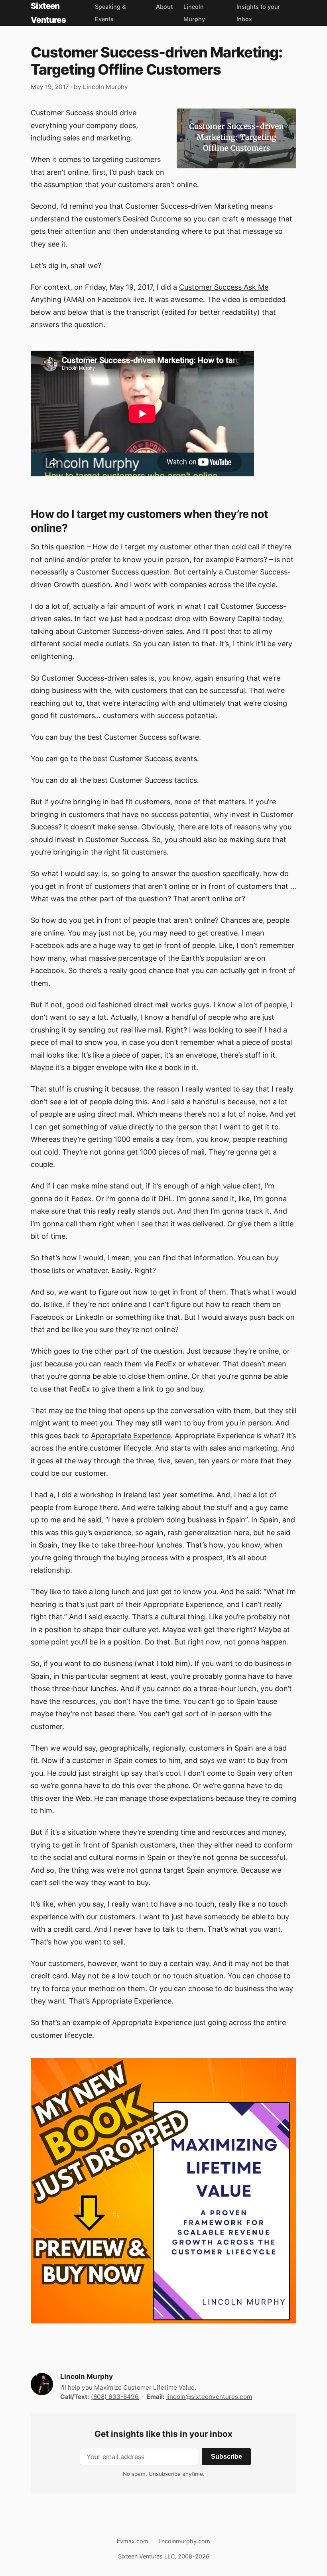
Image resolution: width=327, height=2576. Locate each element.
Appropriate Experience (131, 1436)
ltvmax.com (133, 2541)
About (164, 7)
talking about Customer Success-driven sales (107, 631)
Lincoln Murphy (105, 87)
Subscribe (227, 2456)
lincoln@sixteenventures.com (209, 2397)
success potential (186, 716)
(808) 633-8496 (115, 2397)
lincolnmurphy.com (185, 2541)
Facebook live (121, 299)
